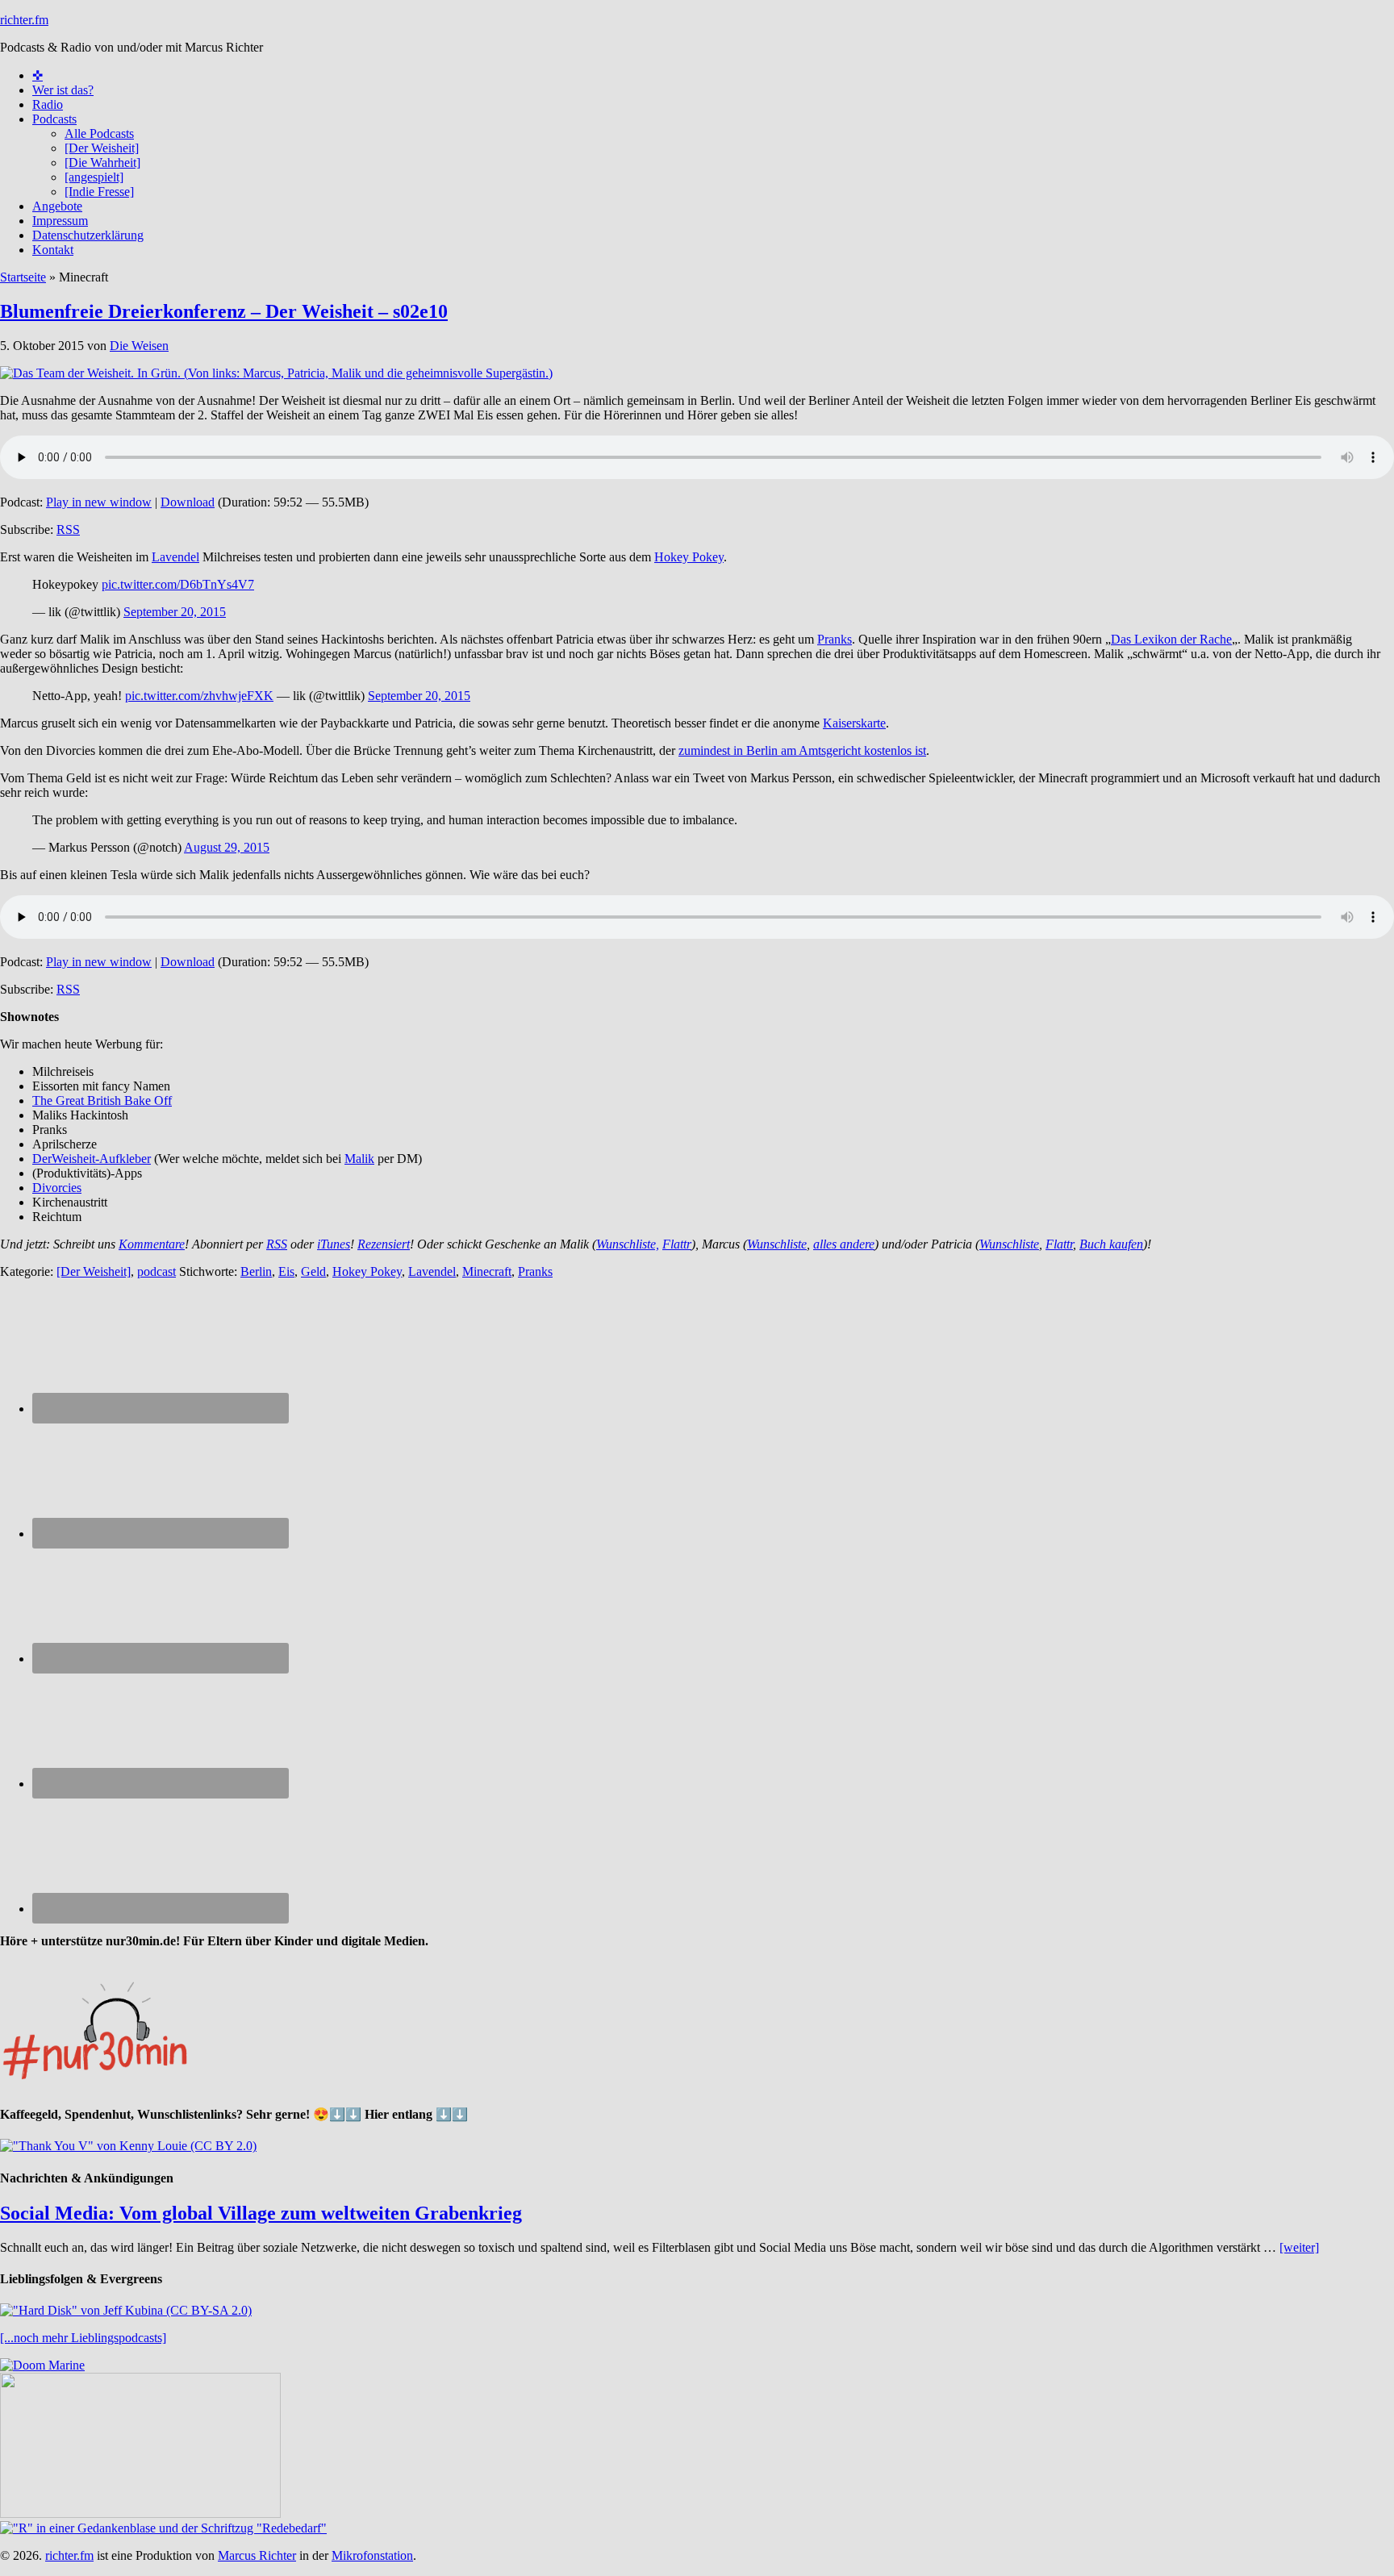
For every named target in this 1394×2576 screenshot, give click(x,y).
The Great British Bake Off (102, 1100)
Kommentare (152, 1244)
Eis (286, 1271)
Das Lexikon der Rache (1171, 639)
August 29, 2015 (227, 847)
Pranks (835, 639)
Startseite (23, 277)
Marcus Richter (257, 2555)
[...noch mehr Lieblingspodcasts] (83, 2338)
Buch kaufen (1111, 1244)
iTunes (334, 1244)
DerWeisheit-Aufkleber (92, 1159)
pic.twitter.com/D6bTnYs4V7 (178, 584)
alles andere (844, 1244)
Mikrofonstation (372, 2555)
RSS (68, 529)
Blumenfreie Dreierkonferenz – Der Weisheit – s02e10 (224, 311)
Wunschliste (777, 1244)
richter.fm (24, 20)
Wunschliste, (628, 1244)
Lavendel (175, 557)
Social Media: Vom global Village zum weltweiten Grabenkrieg (261, 2213)
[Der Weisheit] (94, 1271)
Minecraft (487, 1271)
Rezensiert (384, 1244)
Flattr (677, 1244)
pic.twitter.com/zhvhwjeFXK (199, 696)
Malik (359, 1159)
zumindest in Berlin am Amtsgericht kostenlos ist (802, 750)
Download (188, 502)
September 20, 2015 (175, 612)
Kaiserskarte (854, 723)
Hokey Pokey (689, 557)
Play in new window (99, 502)
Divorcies (57, 1188)
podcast (157, 1271)
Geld (313, 1271)
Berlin (256, 1271)
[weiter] (1299, 2247)
